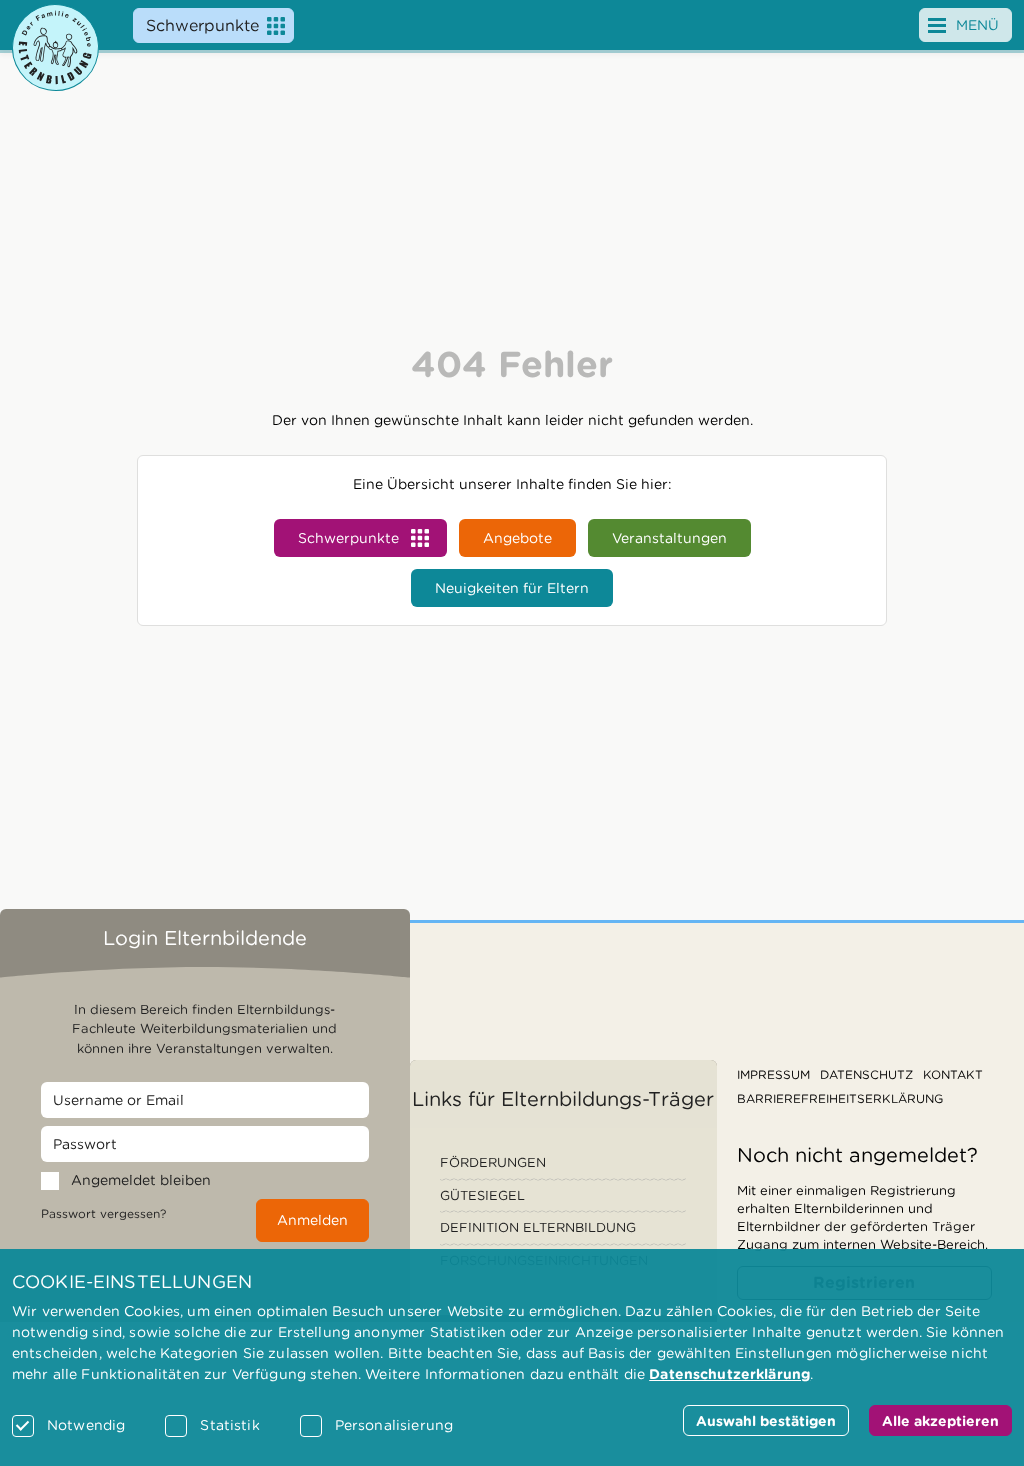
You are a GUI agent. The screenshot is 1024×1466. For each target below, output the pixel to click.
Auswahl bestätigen (766, 1421)
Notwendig (86, 1425)
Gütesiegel (482, 1195)
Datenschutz (866, 1074)
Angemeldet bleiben (141, 1180)
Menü (977, 25)
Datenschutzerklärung (729, 1374)
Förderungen (493, 1162)
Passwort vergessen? (103, 1213)
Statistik (229, 1425)
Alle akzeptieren (940, 1421)
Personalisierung (394, 1425)
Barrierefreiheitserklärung (840, 1098)
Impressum (773, 1074)
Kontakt (953, 1074)
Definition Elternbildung (538, 1227)
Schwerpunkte (202, 25)
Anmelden (312, 1220)
